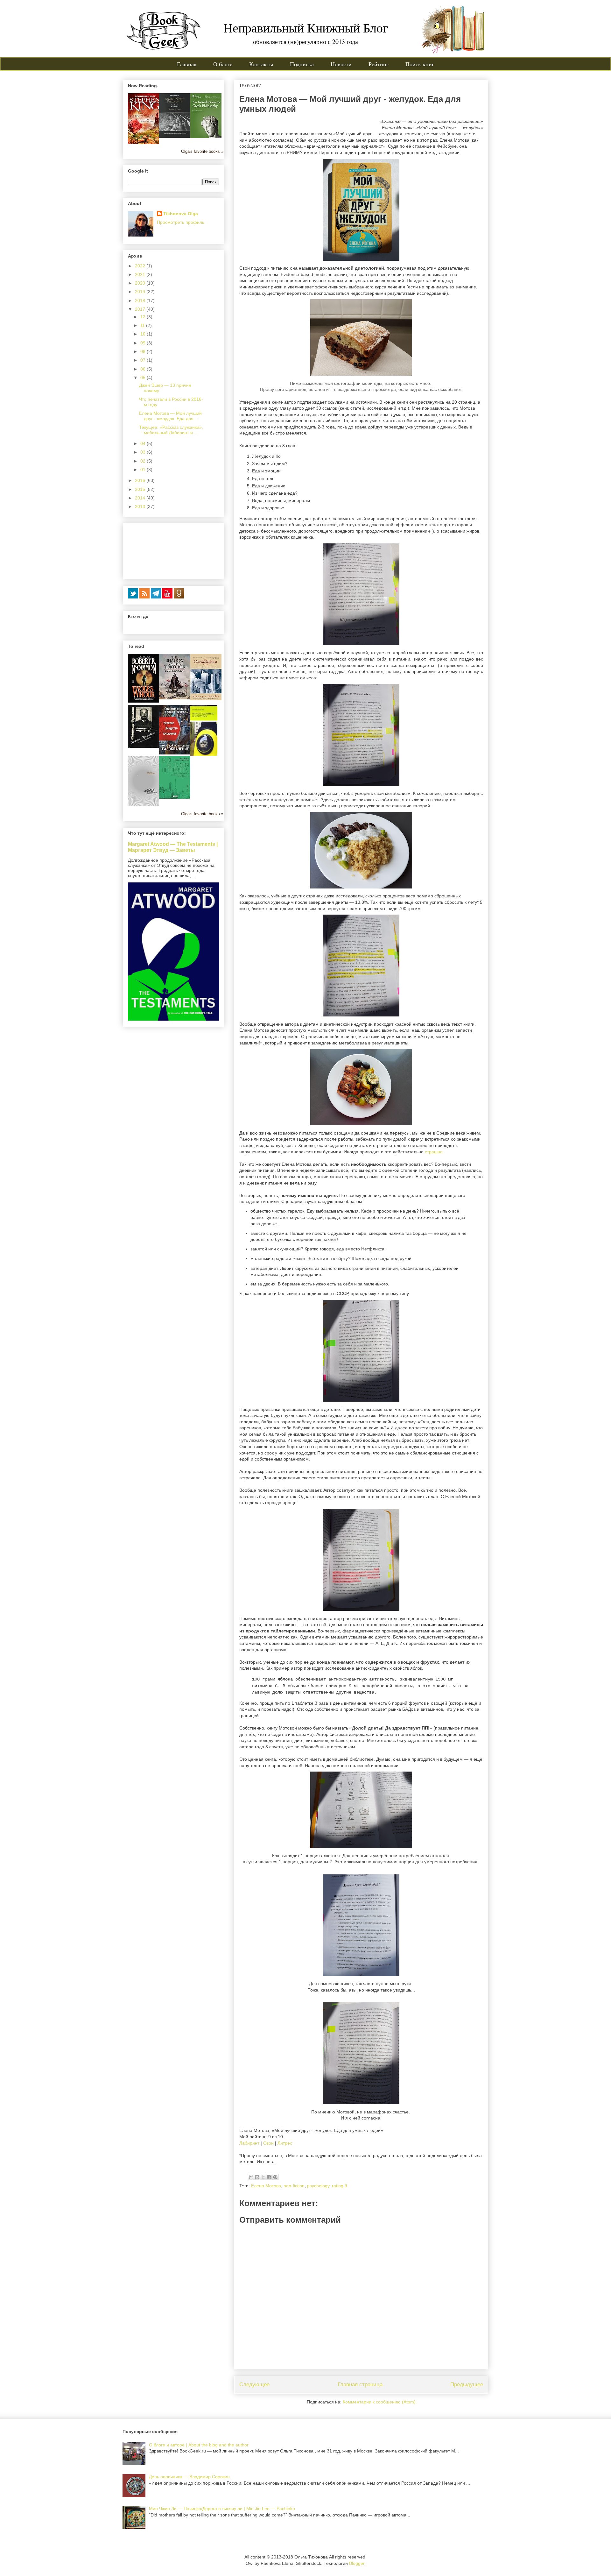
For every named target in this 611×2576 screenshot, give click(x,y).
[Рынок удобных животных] (204, 754)
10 (144, 334)
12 (144, 317)
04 (144, 443)
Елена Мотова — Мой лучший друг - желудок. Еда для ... (170, 416)
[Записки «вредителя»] (144, 746)
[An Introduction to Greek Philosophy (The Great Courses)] (206, 137)
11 (143, 325)
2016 (141, 480)
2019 (141, 292)
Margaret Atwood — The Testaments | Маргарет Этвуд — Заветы (173, 847)
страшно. (434, 1152)
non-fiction (294, 2186)
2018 (141, 301)
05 (144, 378)
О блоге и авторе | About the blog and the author (199, 2445)
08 (144, 351)
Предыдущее (467, 2385)
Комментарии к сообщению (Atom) (379, 2402)
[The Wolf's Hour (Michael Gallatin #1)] (144, 701)
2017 (141, 309)
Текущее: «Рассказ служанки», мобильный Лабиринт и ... (171, 430)
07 (144, 360)
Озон (268, 2143)
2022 (141, 266)
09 (144, 343)
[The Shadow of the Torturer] (175, 698)
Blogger (357, 2563)
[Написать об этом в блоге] (257, 2177)
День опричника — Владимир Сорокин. (190, 2477)
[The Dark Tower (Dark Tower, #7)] (145, 143)
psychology (318, 2186)
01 (144, 470)
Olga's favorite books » (202, 152)
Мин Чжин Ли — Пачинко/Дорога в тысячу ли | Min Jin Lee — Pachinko (222, 2509)
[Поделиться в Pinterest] (275, 2177)
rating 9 (340, 2186)
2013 (141, 506)
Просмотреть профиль (181, 222)
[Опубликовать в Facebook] (269, 2177)
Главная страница (360, 2385)
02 (144, 461)
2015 (141, 489)
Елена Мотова (266, 2186)
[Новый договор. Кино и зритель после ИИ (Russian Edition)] (144, 804)
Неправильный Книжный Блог (306, 28)
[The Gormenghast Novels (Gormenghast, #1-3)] (206, 699)
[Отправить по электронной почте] (251, 2177)
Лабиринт (249, 2143)
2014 (141, 498)
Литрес (285, 2143)
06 (144, 369)
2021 (141, 274)
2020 (141, 283)
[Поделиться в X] (263, 2177)
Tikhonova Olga (181, 214)
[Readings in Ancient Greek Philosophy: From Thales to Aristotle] (175, 136)
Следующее (254, 2385)
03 (144, 452)
